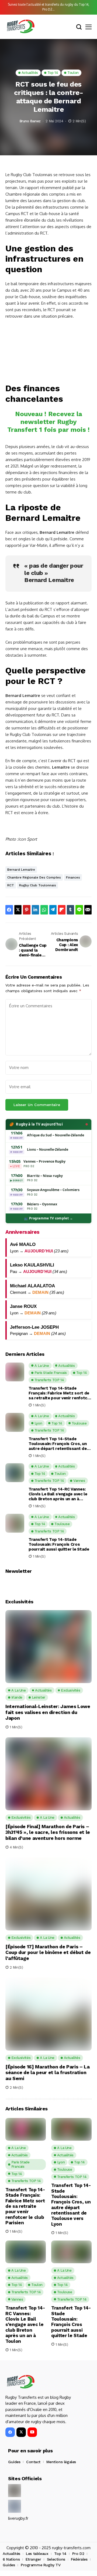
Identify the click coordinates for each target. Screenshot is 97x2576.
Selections (56, 2559)
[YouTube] (32, 2432)
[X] (21, 2432)
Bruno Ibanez (30, 121)
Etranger (33, 2559)
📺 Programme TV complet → (48, 1218)
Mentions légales (61, 2462)
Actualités (11, 2554)
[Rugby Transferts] (20, 27)
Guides (14, 2462)
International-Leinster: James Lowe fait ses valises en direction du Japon (48, 1712)
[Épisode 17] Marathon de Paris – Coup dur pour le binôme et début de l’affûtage (48, 1952)
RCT (11, 885)
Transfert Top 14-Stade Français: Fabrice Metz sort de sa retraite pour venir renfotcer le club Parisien (60, 1393)
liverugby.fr (18, 2518)
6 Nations (11, 2559)
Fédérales (79, 2559)
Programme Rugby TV (41, 2565)
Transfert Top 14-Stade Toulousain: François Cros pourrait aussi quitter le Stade (59, 1544)
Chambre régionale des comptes (34, 877)
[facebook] (10, 2432)
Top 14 (60, 2554)
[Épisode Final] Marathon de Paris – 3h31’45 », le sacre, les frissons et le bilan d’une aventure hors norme (48, 1832)
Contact (33, 2462)
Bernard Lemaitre (21, 870)
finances (73, 877)
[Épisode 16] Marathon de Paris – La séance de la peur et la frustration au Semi (47, 2072)
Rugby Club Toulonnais (38, 885)
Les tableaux (37, 2554)
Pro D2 (78, 2554)
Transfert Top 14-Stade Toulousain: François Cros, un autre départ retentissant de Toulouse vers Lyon (58, 1444)
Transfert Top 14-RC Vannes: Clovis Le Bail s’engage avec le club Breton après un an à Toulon (58, 1494)
